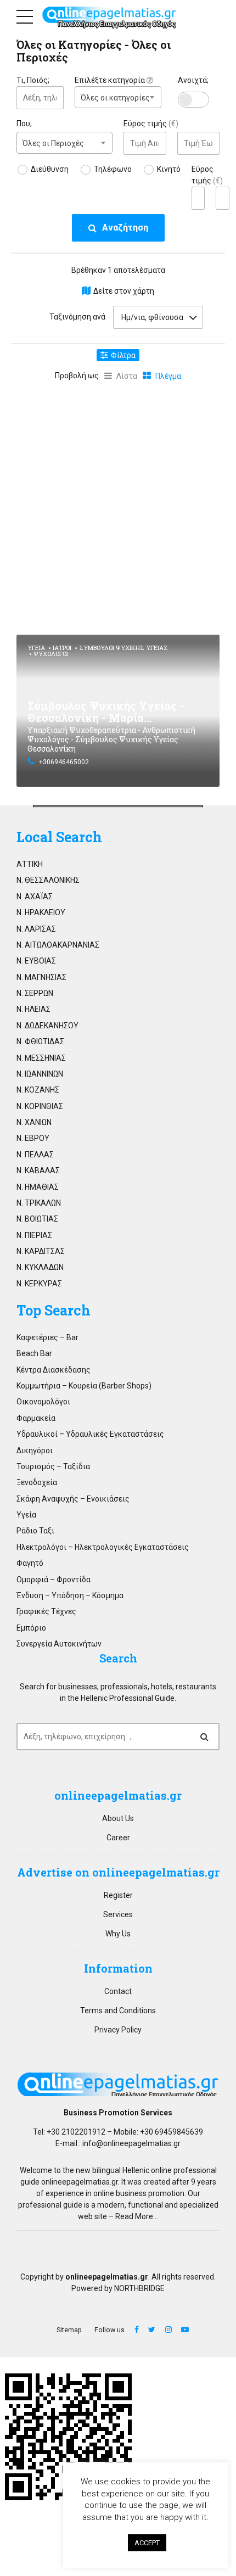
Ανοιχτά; (193, 80)
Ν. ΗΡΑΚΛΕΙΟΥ (41, 912)
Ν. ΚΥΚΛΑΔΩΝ (40, 1267)
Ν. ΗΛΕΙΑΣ (33, 1009)
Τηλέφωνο (113, 169)
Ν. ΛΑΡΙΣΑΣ (36, 929)
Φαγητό (30, 1563)
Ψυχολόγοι (51, 654)
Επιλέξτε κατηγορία (111, 80)
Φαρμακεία (36, 1418)
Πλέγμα (168, 376)
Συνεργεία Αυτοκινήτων (59, 1644)
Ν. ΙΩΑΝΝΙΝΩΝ (40, 1074)
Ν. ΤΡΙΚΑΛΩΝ (39, 1203)
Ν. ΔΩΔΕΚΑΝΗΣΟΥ (47, 1026)
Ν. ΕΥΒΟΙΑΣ (36, 961)
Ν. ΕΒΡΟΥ (33, 1138)
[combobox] (118, 97)
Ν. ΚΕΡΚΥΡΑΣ (39, 1284)
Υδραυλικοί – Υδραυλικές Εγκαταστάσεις (90, 1434)
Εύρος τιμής (151, 124)
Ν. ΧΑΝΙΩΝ (34, 1122)
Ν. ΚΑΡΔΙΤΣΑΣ (41, 1251)
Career (118, 1838)
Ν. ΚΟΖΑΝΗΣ (38, 1090)
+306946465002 (64, 762)
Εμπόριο (31, 1628)
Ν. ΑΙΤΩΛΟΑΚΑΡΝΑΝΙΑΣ (58, 945)
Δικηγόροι (35, 1451)
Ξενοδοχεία (37, 1482)
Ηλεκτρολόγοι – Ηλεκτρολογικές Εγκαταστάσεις (103, 1547)
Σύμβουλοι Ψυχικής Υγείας (123, 648)
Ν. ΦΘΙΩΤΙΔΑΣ (40, 1041)
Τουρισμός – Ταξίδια (53, 1466)
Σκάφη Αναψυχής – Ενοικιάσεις (73, 1499)
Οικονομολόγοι (43, 1402)
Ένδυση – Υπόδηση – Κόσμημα (70, 1595)
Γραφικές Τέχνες (46, 1611)
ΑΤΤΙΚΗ (30, 864)
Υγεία (36, 648)
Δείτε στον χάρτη (124, 291)
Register (118, 1895)
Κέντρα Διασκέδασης (54, 1370)
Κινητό (169, 169)
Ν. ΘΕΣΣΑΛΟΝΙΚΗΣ (48, 880)
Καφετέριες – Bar (47, 1337)
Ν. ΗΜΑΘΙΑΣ (38, 1187)
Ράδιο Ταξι (35, 1531)
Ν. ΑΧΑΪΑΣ (35, 897)
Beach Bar (34, 1353)
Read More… (137, 2216)
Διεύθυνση (50, 169)
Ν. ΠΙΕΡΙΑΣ (34, 1235)
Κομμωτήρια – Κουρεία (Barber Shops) (84, 1386)
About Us (118, 1818)
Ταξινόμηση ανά (77, 317)
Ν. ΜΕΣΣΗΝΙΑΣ (41, 1058)
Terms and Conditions (118, 2011)
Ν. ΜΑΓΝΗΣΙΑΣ (41, 977)
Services (118, 1914)
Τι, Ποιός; (33, 80)
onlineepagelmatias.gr (80, 2182)
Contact (118, 1991)
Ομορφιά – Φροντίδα (54, 1580)
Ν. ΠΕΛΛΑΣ (35, 1155)
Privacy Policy (118, 2030)
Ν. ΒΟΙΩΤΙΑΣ (37, 1219)
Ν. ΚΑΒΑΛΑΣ (38, 1171)
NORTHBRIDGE (139, 2288)
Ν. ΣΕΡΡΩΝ (35, 993)
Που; (24, 124)
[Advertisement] (118, 506)
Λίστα (127, 376)
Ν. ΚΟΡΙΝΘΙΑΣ (40, 1106)
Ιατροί (62, 648)
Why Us (118, 1934)
